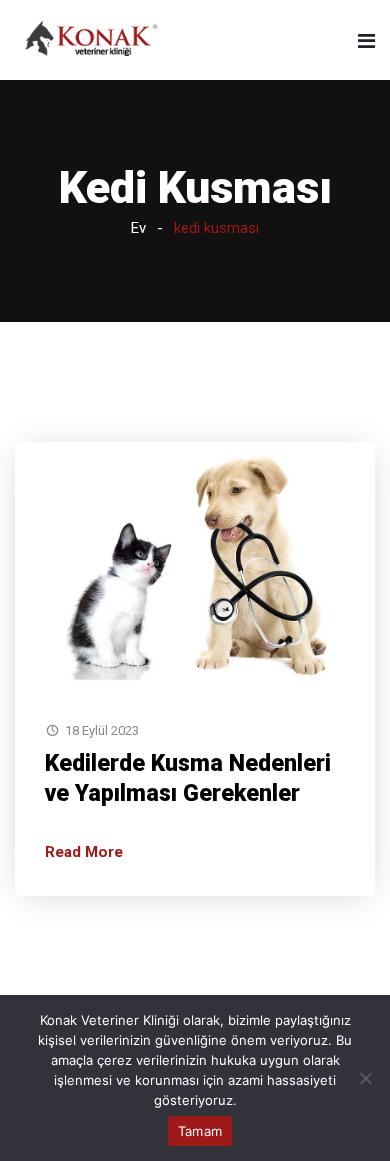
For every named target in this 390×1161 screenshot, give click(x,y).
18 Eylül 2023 (102, 730)
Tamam (200, 1131)
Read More (84, 852)
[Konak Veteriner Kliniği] (92, 40)
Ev (138, 228)
